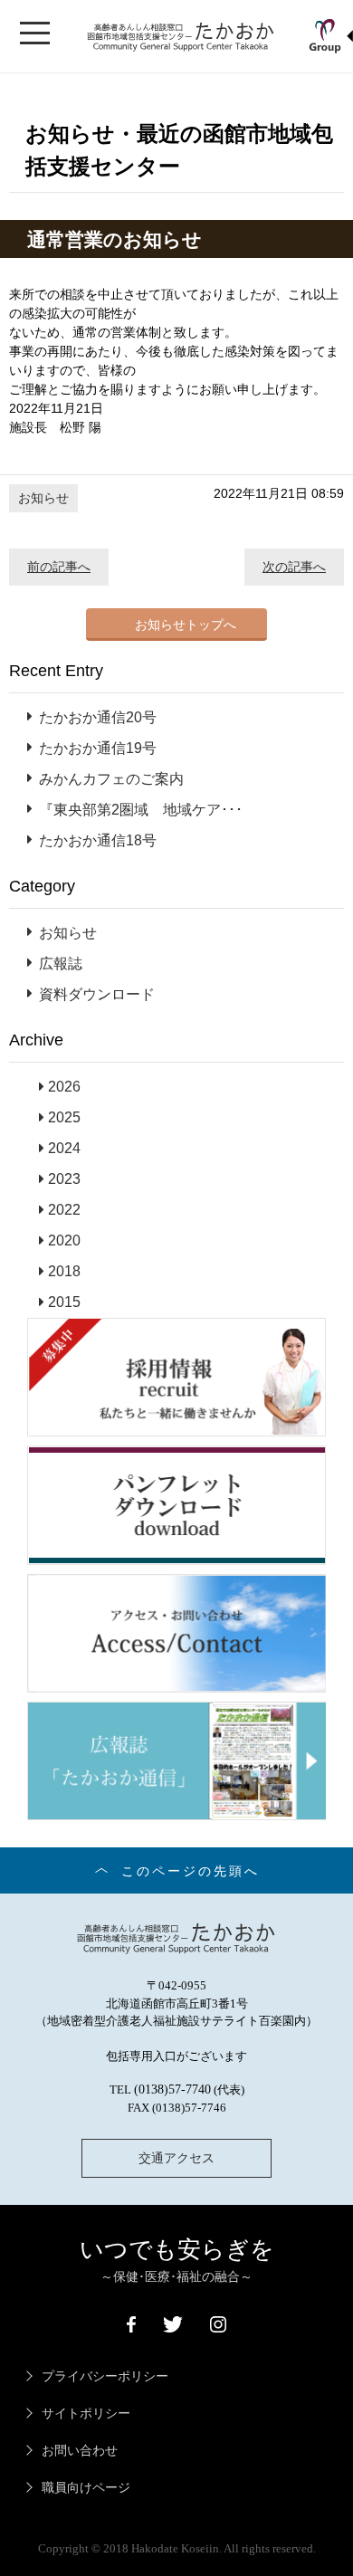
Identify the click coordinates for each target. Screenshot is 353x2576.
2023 (64, 1179)
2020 (64, 1240)
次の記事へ (294, 567)
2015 (64, 1302)
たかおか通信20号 (98, 717)
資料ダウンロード (97, 994)
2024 (64, 1148)
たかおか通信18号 (98, 840)
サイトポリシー (86, 2414)
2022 (64, 1210)
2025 (64, 1117)
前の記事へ (59, 567)
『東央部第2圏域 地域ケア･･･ (141, 810)
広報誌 (61, 964)
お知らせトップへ (186, 625)
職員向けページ (86, 2488)
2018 (64, 1271)
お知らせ (43, 498)
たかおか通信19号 (98, 748)
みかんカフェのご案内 (111, 779)
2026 (64, 1087)
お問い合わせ (80, 2451)
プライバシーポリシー (105, 2376)
